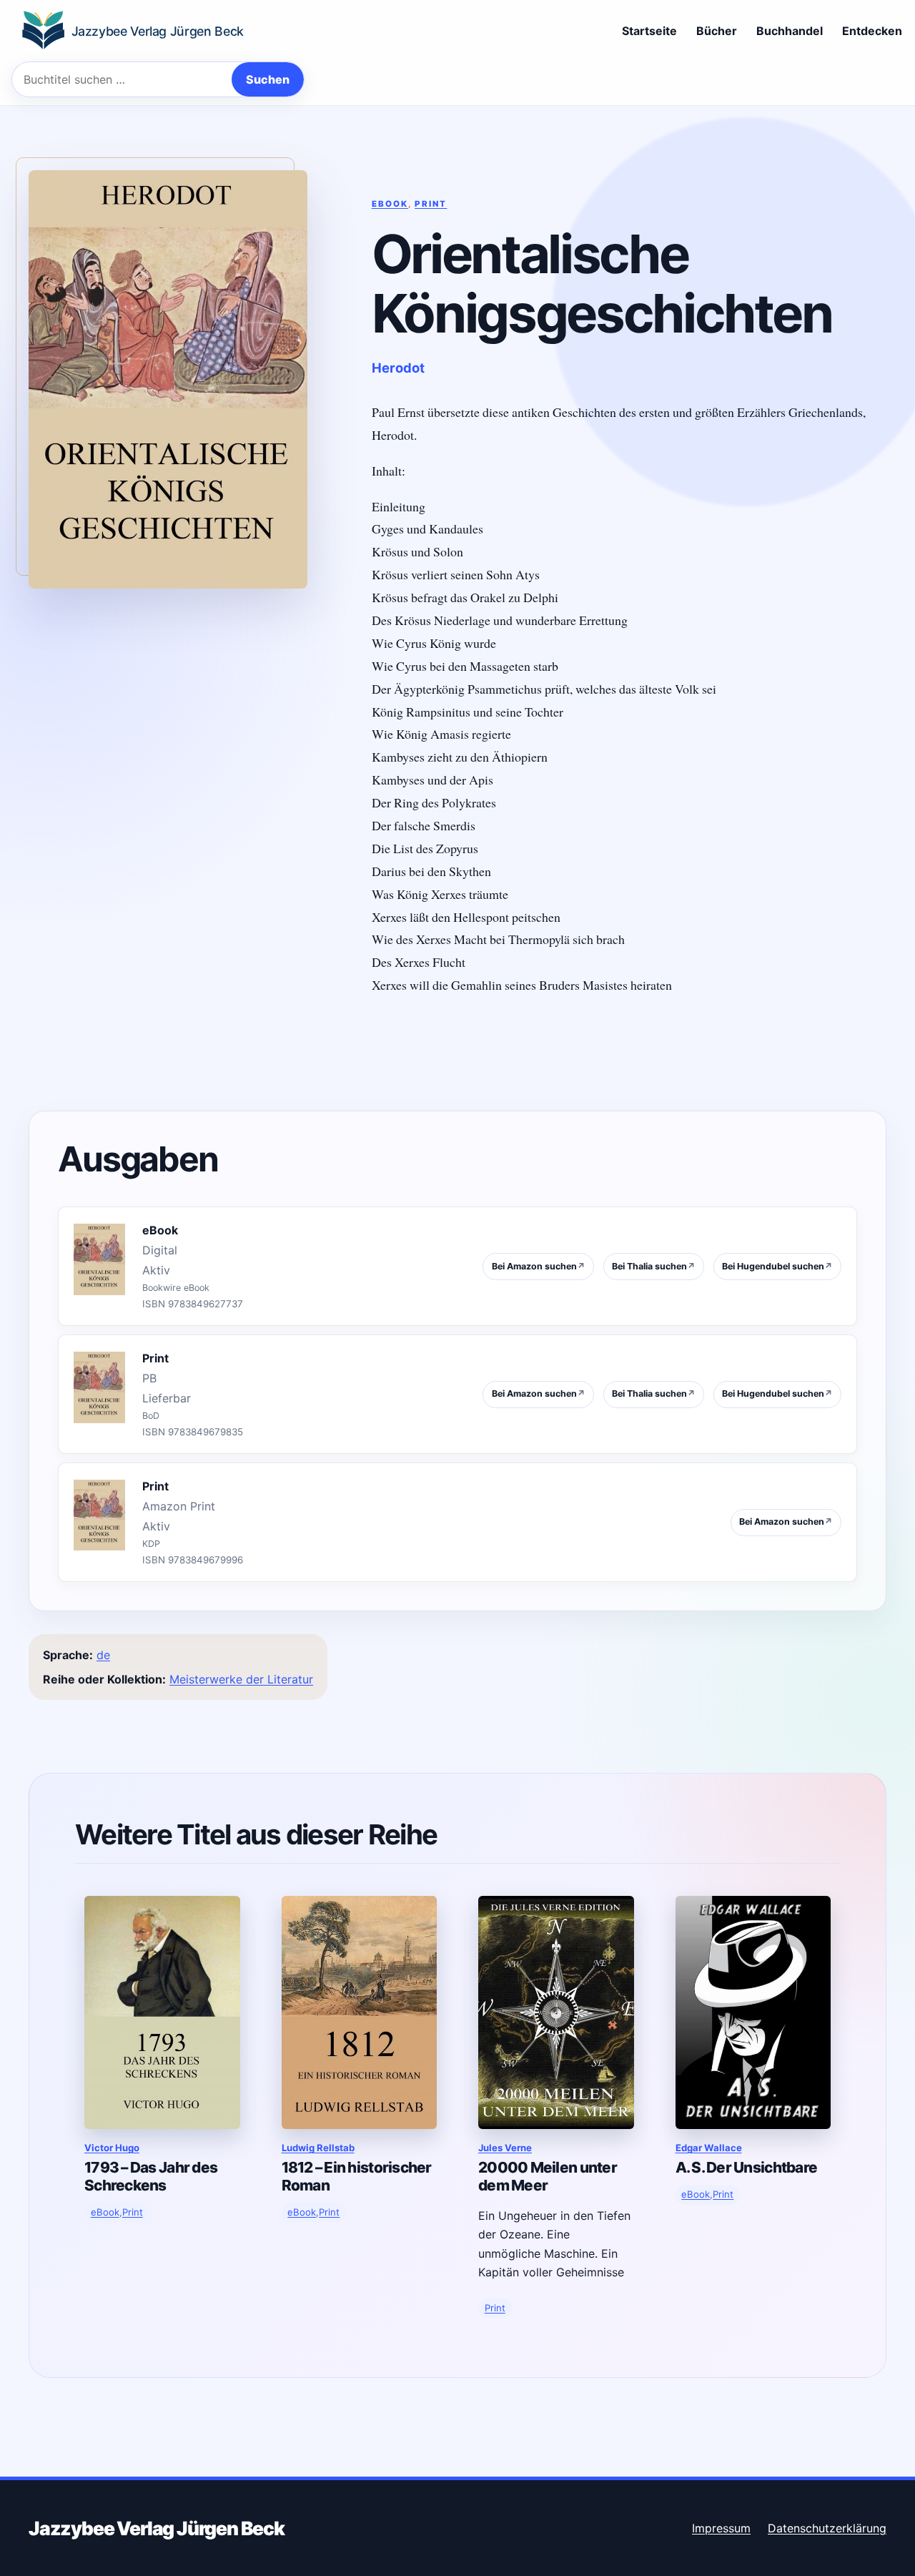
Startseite (649, 31)
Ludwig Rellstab (318, 2148)
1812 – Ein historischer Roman (357, 2176)
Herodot (398, 368)
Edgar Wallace (709, 2148)
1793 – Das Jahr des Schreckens (151, 2176)
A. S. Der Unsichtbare (747, 2167)
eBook (390, 204)
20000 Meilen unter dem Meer (548, 2176)
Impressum (721, 2528)
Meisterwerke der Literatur (241, 1679)
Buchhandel (790, 31)
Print (431, 204)
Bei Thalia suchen (654, 1266)
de (103, 1655)
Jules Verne (505, 2148)
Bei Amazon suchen (539, 1266)
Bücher (717, 31)
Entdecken (872, 31)
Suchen (268, 79)
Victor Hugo (112, 2148)
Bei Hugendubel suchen (777, 1266)
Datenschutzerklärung (827, 2528)
